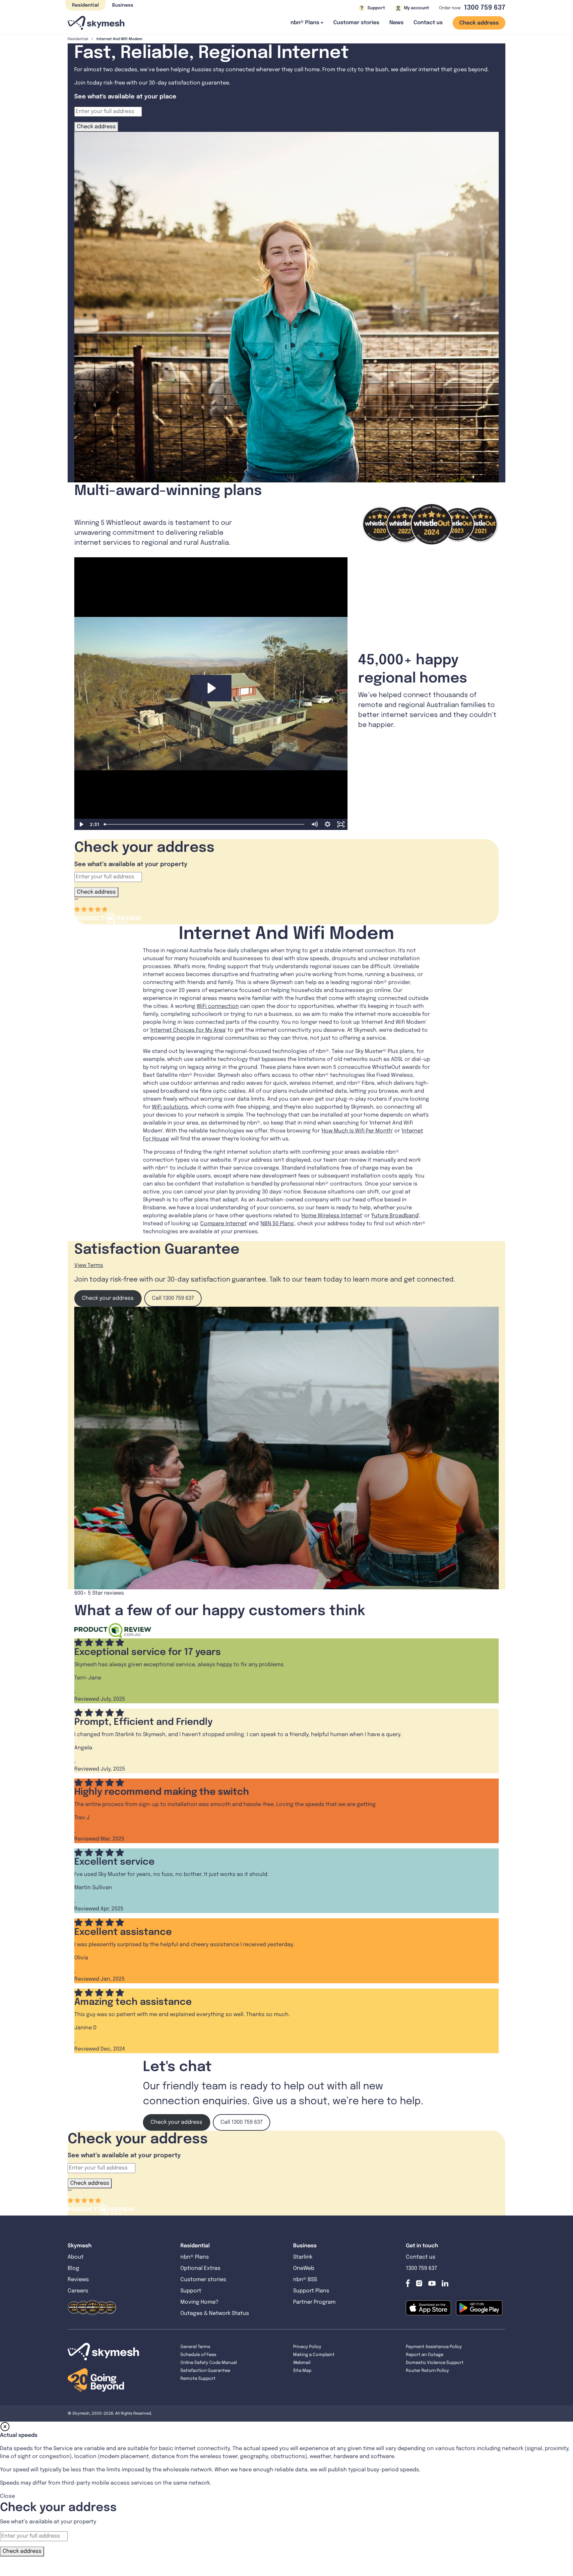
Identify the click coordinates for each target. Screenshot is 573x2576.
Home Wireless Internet (332, 1216)
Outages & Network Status (215, 2313)
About (76, 2257)
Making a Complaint (314, 2355)
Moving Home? (199, 2302)
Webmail (302, 2363)
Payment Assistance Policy (434, 2347)
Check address (479, 23)
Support (191, 2291)
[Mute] (314, 824)
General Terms (195, 2347)
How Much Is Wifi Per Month (357, 1131)
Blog (74, 2268)
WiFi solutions (170, 1107)
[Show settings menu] (328, 824)
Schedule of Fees (198, 2355)
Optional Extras (200, 2268)
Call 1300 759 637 (173, 1298)
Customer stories (356, 23)
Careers (78, 2291)
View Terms (89, 1265)
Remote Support (198, 2379)
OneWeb (304, 2268)
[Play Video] (81, 824)
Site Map (302, 2371)
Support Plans (311, 2291)
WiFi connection (218, 1006)
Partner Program (314, 2302)
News (396, 23)
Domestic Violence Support (435, 2363)
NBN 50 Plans (277, 1224)
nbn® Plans (195, 2257)
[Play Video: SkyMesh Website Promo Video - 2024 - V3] (211, 688)
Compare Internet (223, 1224)
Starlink (303, 2257)
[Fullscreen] (341, 824)
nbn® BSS (305, 2280)
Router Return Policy (427, 2371)
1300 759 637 (485, 8)
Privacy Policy (307, 2347)
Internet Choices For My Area (188, 1030)
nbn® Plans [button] (305, 23)
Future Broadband (395, 1216)
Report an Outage (425, 2355)
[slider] (205, 824)
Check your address (108, 1298)
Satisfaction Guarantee (205, 2371)
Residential (85, 5)
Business (123, 5)
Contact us (428, 23)
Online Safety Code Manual (209, 2363)
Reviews (78, 2280)
